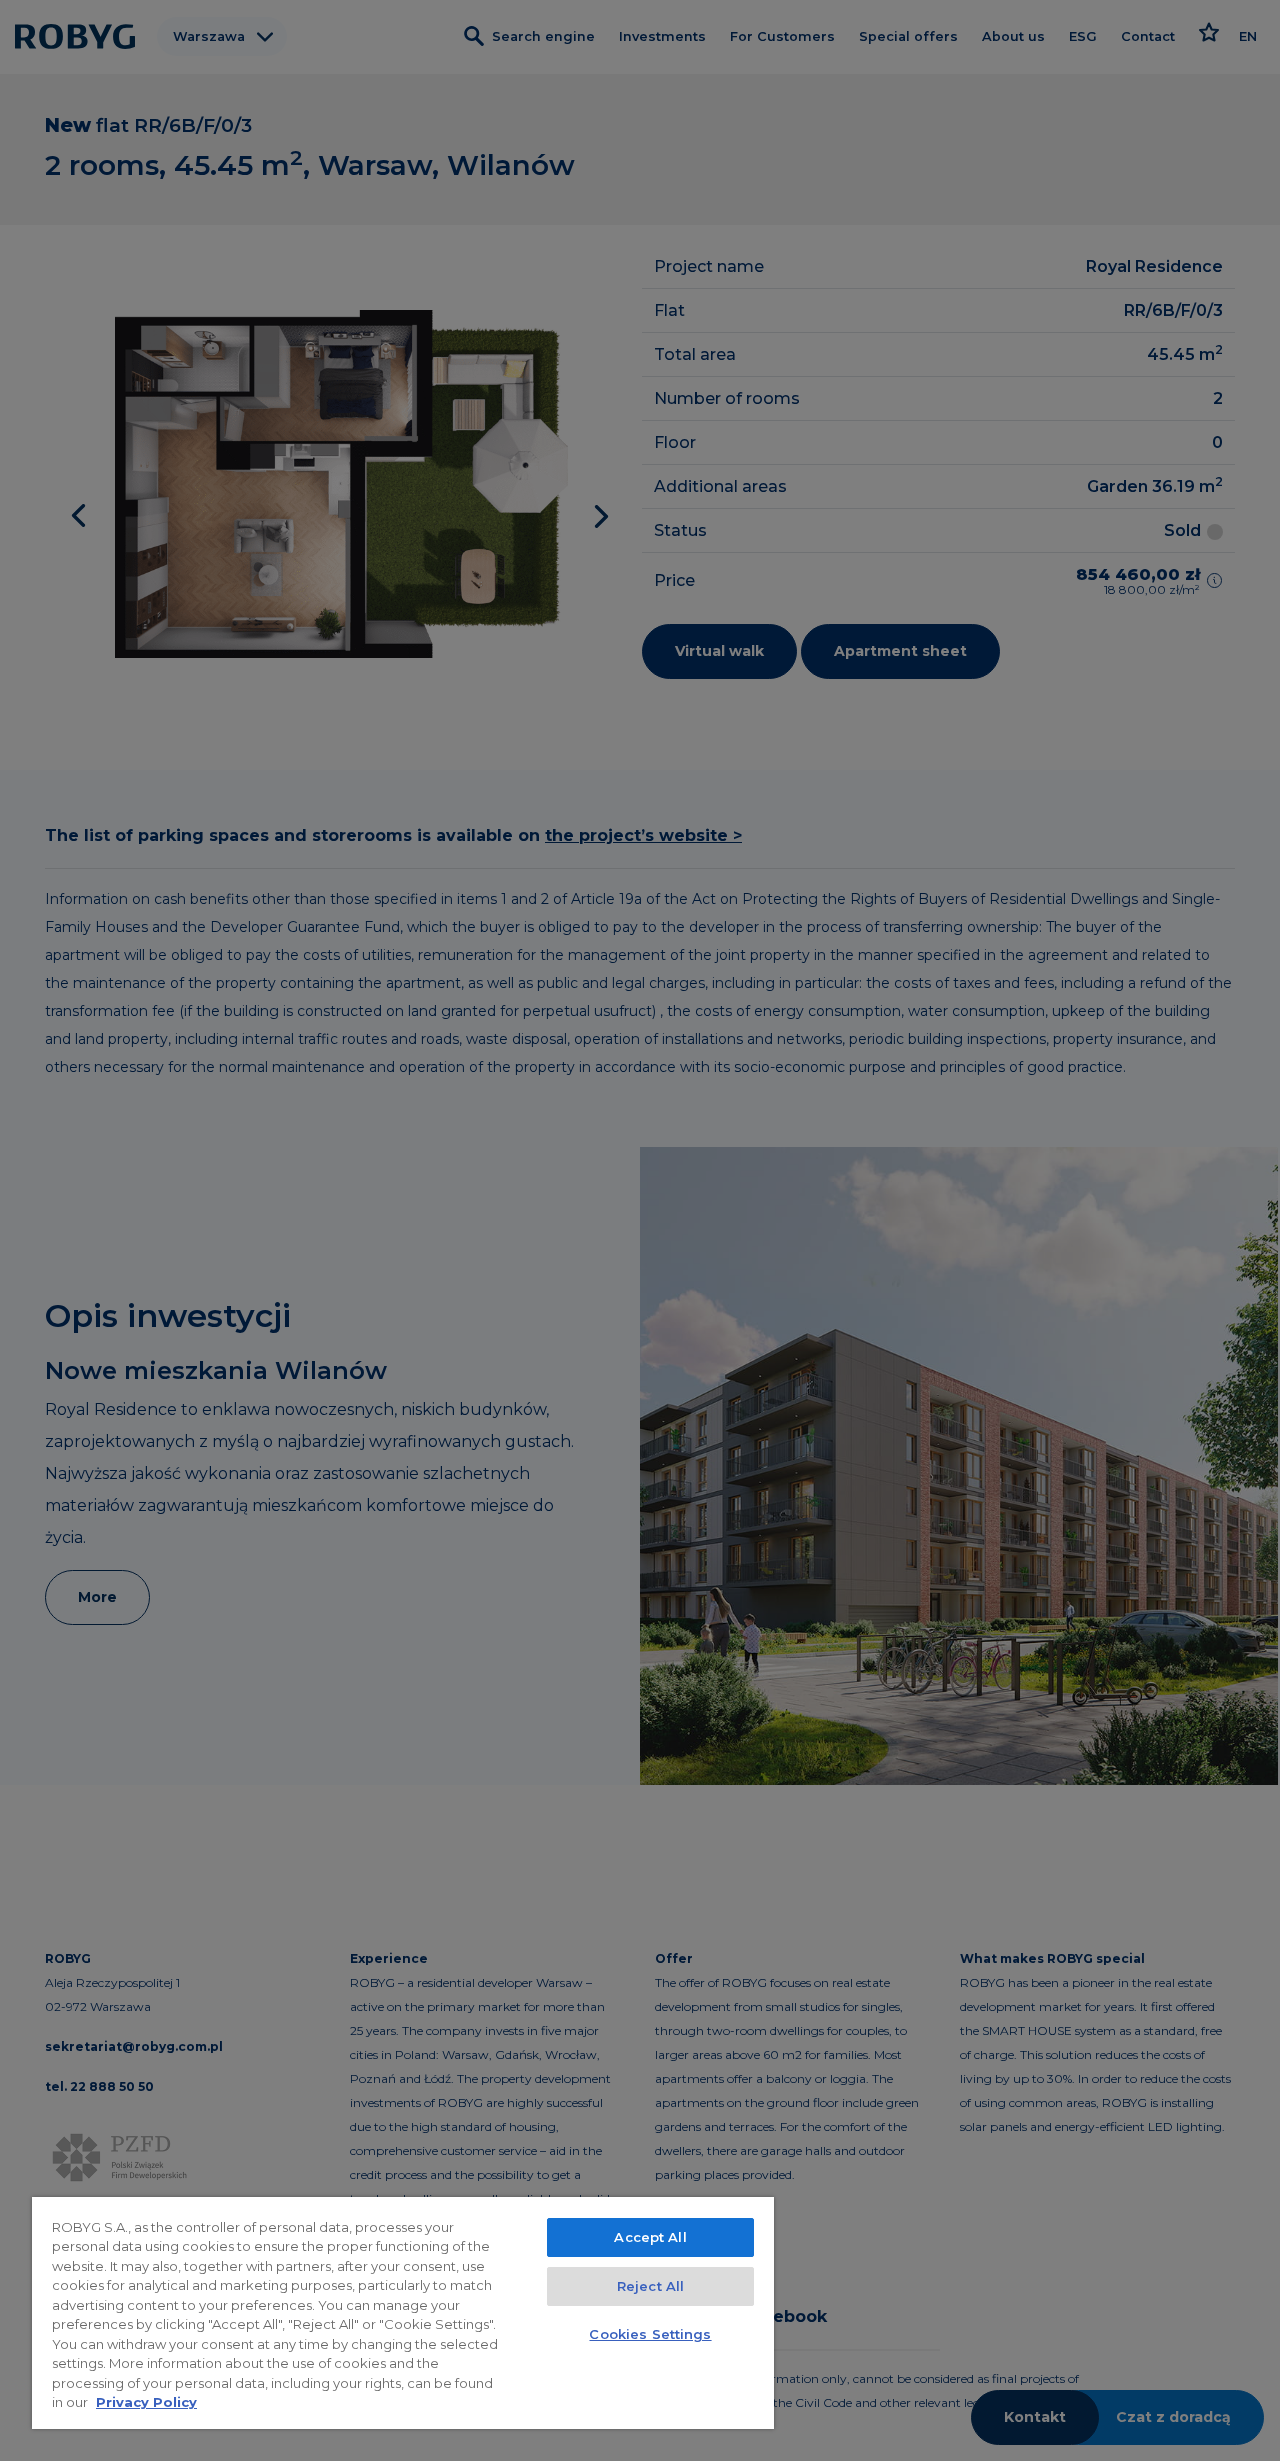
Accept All (650, 2237)
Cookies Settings (650, 2334)
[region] (403, 2313)
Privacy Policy (146, 2402)
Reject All (650, 2286)
